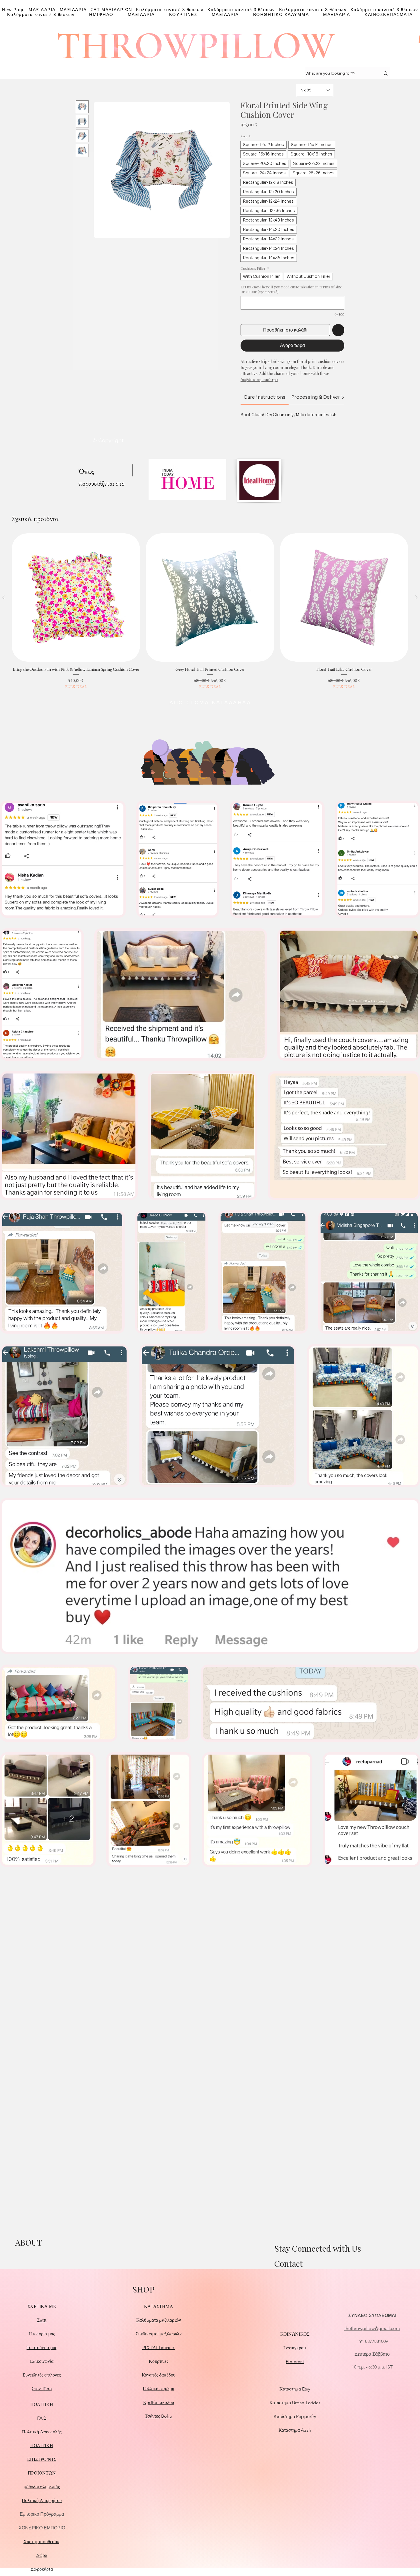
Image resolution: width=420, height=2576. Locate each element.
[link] (265, 397)
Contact (288, 2263)
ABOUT (29, 2242)
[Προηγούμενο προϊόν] (3, 597)
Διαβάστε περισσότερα (259, 379)
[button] (315, 90)
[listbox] (315, 90)
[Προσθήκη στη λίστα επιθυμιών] (338, 330)
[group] (210, 611)
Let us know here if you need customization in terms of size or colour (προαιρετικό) (291, 289)
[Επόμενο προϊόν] (417, 597)
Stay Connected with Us (318, 2248)
